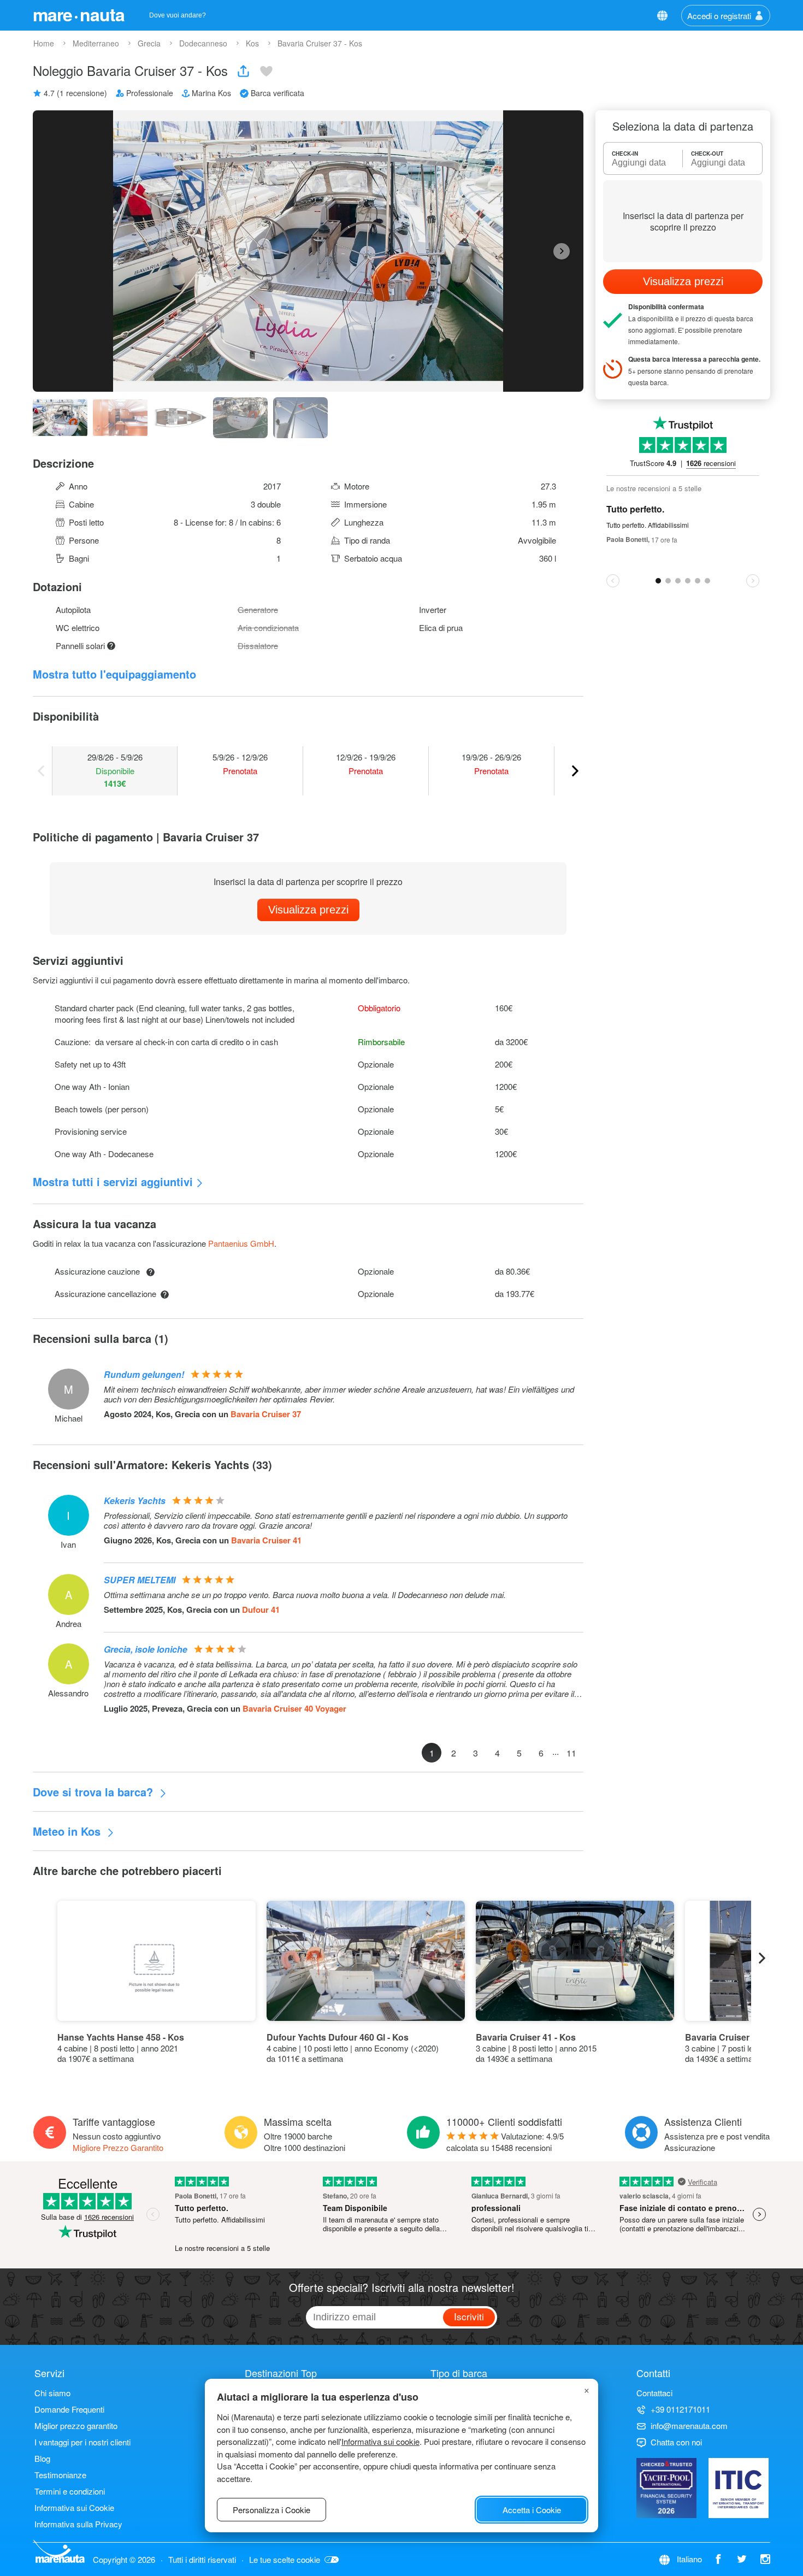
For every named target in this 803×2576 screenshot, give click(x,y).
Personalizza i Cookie (271, 2510)
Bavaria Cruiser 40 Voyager (294, 1708)
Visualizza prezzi (308, 910)
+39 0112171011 (680, 2409)
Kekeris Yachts (135, 1501)
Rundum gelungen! (144, 1374)
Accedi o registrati (719, 16)
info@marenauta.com (689, 2425)
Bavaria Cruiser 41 (266, 1540)
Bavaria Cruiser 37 (266, 1414)
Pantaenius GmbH (241, 1243)
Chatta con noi (676, 2442)
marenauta (79, 14)
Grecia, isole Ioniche (146, 1649)
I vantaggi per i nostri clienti (82, 2442)
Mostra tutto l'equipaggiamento (114, 674)
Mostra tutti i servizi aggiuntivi (113, 1181)
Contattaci (654, 2393)
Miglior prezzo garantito (76, 2425)
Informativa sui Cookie (74, 2507)
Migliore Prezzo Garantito (118, 2147)
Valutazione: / (505, 2142)
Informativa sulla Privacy (78, 2524)
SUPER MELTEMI (140, 1580)
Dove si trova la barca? (95, 1792)
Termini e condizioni (70, 2491)
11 (571, 1753)
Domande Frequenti (69, 2409)
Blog (42, 2458)
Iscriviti (469, 2316)
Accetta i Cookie (532, 2510)
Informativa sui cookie (380, 2441)
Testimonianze (60, 2475)
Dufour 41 (261, 1610)
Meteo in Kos (68, 1831)
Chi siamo (52, 2393)
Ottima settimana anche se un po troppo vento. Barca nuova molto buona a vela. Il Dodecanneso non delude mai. (305, 1595)
